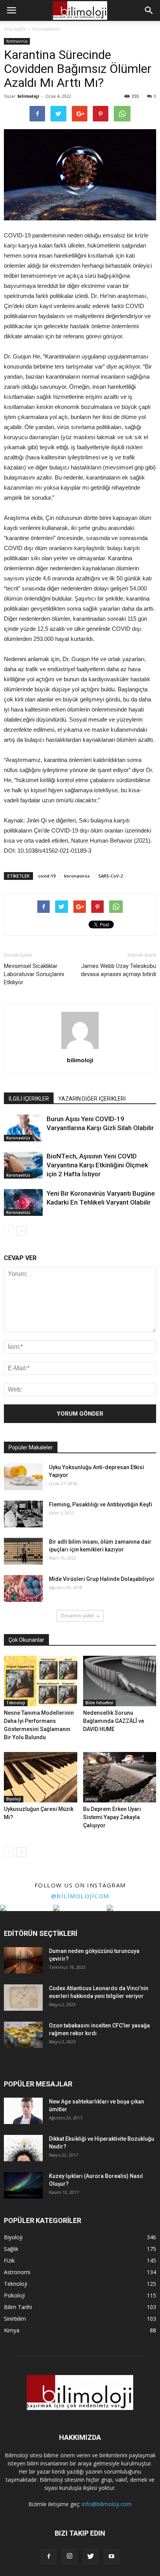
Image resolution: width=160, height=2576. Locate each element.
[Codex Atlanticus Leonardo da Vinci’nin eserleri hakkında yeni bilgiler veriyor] (23, 1998)
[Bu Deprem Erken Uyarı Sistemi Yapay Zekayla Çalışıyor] (120, 1777)
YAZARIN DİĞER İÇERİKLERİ (92, 1099)
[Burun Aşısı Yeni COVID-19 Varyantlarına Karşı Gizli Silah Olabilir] (23, 1128)
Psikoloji (14, 2295)
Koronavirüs (17, 41)
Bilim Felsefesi (99, 1703)
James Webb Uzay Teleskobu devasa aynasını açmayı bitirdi (118, 970)
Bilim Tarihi (18, 2307)
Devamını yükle (77, 1616)
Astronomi (17, 2272)
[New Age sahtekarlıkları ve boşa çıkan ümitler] (23, 2111)
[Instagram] (70, 2557)
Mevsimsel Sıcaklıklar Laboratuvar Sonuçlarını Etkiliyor (34, 974)
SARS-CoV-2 (110, 876)
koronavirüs (77, 876)
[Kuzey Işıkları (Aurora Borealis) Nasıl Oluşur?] (23, 2186)
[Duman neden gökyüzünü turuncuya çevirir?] (23, 1961)
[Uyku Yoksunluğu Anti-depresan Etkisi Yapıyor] (23, 1477)
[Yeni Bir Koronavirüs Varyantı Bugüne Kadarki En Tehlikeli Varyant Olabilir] (23, 1202)
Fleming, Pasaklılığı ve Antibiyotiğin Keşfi (101, 1504)
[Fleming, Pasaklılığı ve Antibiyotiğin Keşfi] (23, 1514)
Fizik (9, 2260)
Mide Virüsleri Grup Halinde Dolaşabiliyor (102, 1579)
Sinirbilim (15, 2319)
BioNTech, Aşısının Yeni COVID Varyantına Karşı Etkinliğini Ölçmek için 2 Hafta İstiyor (97, 1165)
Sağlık (11, 2249)
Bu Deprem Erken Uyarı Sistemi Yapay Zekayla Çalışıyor (112, 1817)
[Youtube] (111, 2557)
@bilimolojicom (80, 1896)
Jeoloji (92, 1799)
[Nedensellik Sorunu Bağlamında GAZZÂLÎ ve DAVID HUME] (120, 1681)
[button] (149, 10)
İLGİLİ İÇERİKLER (29, 1099)
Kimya (12, 2330)
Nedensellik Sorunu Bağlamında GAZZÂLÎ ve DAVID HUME (114, 1721)
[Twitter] (90, 2557)
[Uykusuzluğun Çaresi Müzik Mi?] (41, 1777)
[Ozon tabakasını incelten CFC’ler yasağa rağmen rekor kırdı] (23, 2035)
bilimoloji (28, 96)
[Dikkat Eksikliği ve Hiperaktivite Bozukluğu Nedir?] (23, 2148)
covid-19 (47, 876)
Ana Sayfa (15, 29)
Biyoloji (14, 1799)
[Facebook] (49, 2557)
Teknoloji (16, 1703)
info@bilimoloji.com (107, 2504)
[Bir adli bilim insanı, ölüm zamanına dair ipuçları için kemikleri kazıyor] (23, 1551)
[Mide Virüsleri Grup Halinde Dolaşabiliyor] (23, 1588)
